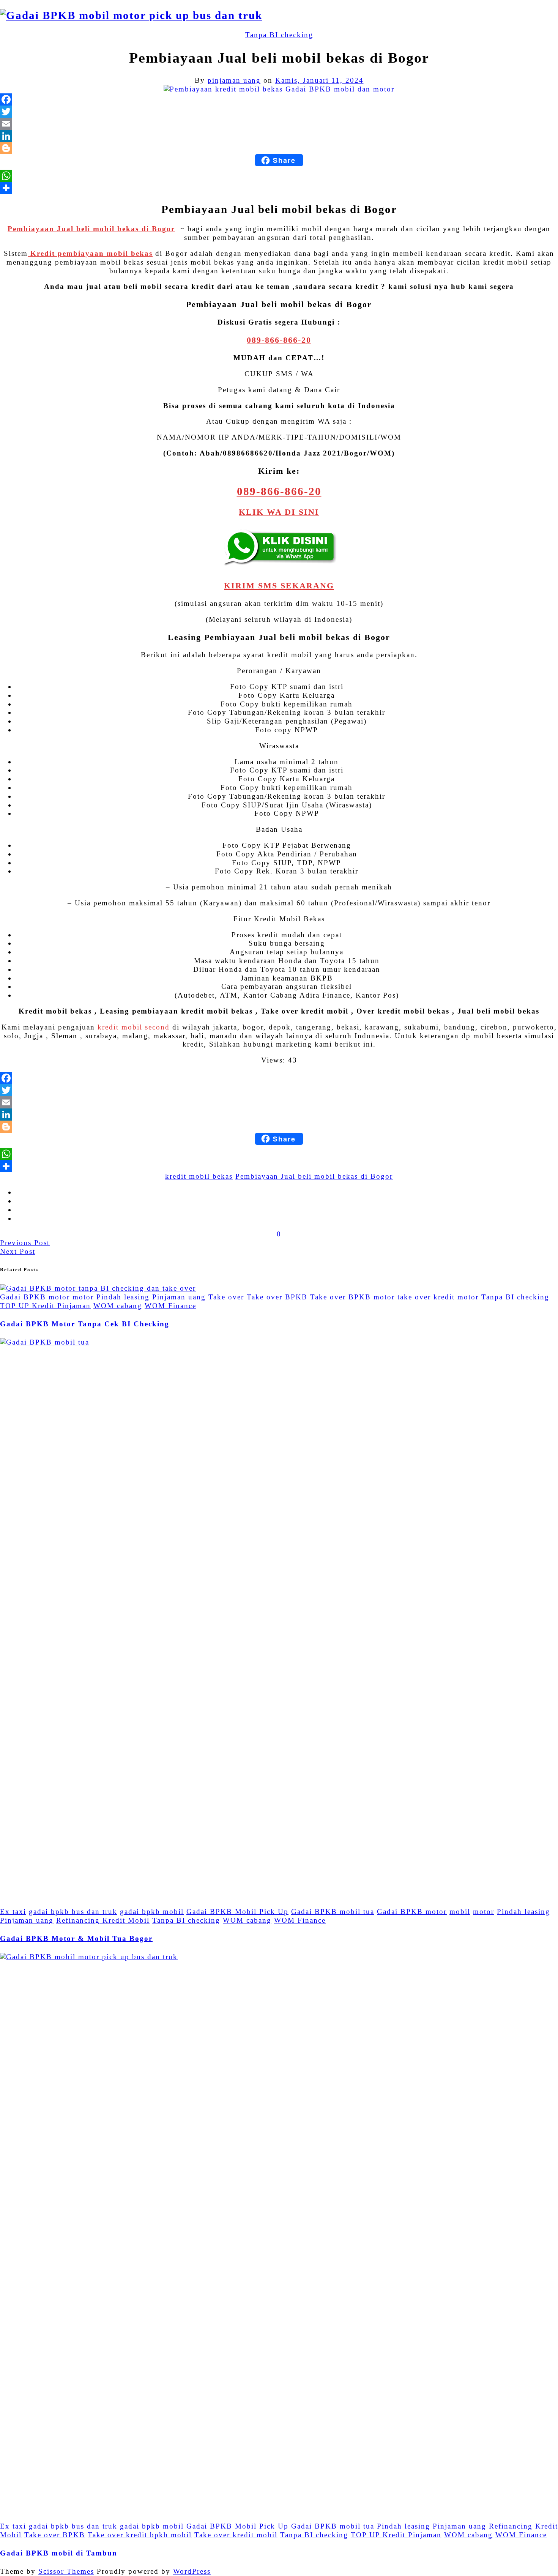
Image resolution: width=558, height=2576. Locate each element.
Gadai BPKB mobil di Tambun (59, 2553)
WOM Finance (170, 1306)
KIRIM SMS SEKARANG (279, 586)
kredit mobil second (134, 1027)
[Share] (279, 188)
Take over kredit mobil (236, 2535)
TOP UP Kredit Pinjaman (45, 1306)
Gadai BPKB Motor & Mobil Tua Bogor (76, 1938)
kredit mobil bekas (199, 1176)
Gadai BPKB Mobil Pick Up (237, 1912)
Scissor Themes (66, 2571)
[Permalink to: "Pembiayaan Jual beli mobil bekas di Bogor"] (279, 89)
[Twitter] (279, 112)
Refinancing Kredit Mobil (103, 1920)
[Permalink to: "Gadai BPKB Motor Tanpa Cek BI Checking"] (98, 1288)
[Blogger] (279, 148)
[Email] (279, 124)
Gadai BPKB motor (35, 1297)
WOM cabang (118, 1306)
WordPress (192, 2571)
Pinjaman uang (179, 1297)
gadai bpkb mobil (152, 1912)
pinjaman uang (234, 80)
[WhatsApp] (279, 176)
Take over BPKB (277, 1297)
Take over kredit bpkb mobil (140, 2535)
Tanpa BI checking (279, 35)
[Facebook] (279, 99)
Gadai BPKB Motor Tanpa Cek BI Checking (85, 1324)
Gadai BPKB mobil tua (333, 1912)
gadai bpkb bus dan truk (73, 1912)
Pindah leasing (123, 1297)
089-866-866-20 (279, 340)
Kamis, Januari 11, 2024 (319, 80)
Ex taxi (13, 1912)
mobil (460, 1912)
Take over (226, 1297)
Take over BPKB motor (352, 1297)
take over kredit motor (438, 1297)
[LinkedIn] (279, 136)
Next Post (18, 1251)
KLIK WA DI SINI (279, 512)
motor (83, 1297)
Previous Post (25, 1243)
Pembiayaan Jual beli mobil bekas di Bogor (314, 1176)
